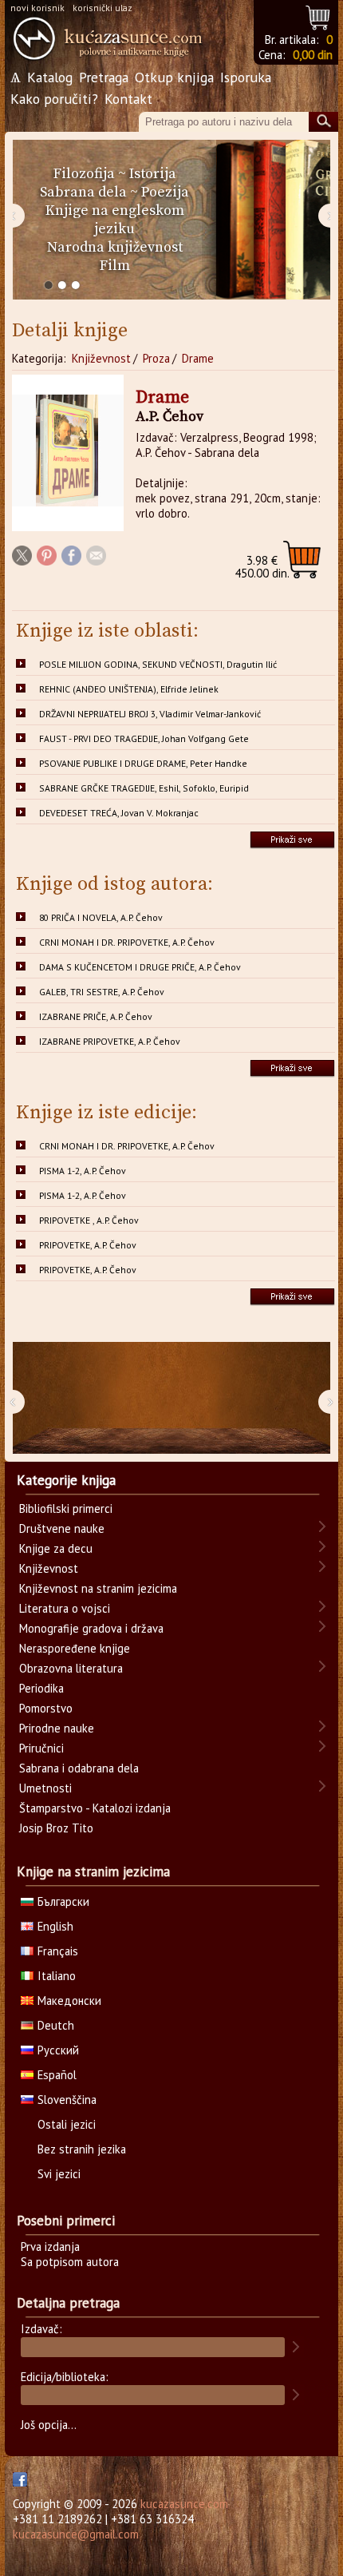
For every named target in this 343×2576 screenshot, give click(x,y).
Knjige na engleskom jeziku (115, 220)
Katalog (50, 77)
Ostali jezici (67, 2124)
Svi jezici (59, 2174)
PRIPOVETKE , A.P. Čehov (89, 1220)
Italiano (57, 1976)
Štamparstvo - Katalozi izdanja (95, 1808)
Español (57, 2075)
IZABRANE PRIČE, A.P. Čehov (96, 1016)
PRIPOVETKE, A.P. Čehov (88, 1245)
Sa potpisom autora (70, 2262)
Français (58, 1951)
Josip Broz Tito (56, 1828)
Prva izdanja (50, 2247)
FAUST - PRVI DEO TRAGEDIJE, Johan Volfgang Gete (144, 738)
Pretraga (104, 77)
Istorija (153, 174)
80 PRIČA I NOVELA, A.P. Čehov (101, 917)
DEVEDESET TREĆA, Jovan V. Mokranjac (119, 813)
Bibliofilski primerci (66, 1508)
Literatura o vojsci (65, 1608)
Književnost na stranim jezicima (98, 1588)
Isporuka (246, 77)
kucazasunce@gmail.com (76, 2534)
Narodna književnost (115, 247)
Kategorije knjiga (66, 1480)
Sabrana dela (83, 192)
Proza (156, 358)
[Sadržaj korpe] (319, 16)
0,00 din (313, 55)
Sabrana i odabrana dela (79, 1768)
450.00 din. (262, 567)
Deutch (56, 2025)
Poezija (165, 192)
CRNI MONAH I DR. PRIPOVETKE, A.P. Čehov (127, 942)
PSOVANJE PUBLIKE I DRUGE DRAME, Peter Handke (143, 763)
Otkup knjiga (174, 77)
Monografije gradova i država (91, 1628)
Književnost (101, 358)
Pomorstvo (46, 1708)
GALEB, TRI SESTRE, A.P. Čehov (102, 992)
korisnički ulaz (103, 8)
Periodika (41, 1688)
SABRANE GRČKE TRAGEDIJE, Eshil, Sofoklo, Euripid (144, 788)
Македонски (69, 2000)
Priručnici (41, 1748)
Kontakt (128, 99)
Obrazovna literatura (71, 1668)
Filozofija (84, 174)
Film (115, 266)
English (55, 1926)
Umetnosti (45, 1788)
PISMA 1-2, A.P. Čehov (83, 1171)
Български (63, 1901)
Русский (58, 2050)
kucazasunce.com (184, 2504)
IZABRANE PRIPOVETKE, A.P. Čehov (110, 1041)
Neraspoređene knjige (75, 1648)
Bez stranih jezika (82, 2149)
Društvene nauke (62, 1528)
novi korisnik (37, 8)
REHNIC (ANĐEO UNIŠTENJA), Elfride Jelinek (129, 689)
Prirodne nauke (57, 1728)
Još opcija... (49, 2425)
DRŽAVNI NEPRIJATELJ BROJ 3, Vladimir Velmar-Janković (150, 714)
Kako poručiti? (54, 99)
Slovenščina (67, 2100)
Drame (198, 358)
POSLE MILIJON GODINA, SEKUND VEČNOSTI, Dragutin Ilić (158, 664)
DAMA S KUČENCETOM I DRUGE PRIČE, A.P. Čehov (140, 967)
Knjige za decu (56, 1548)
